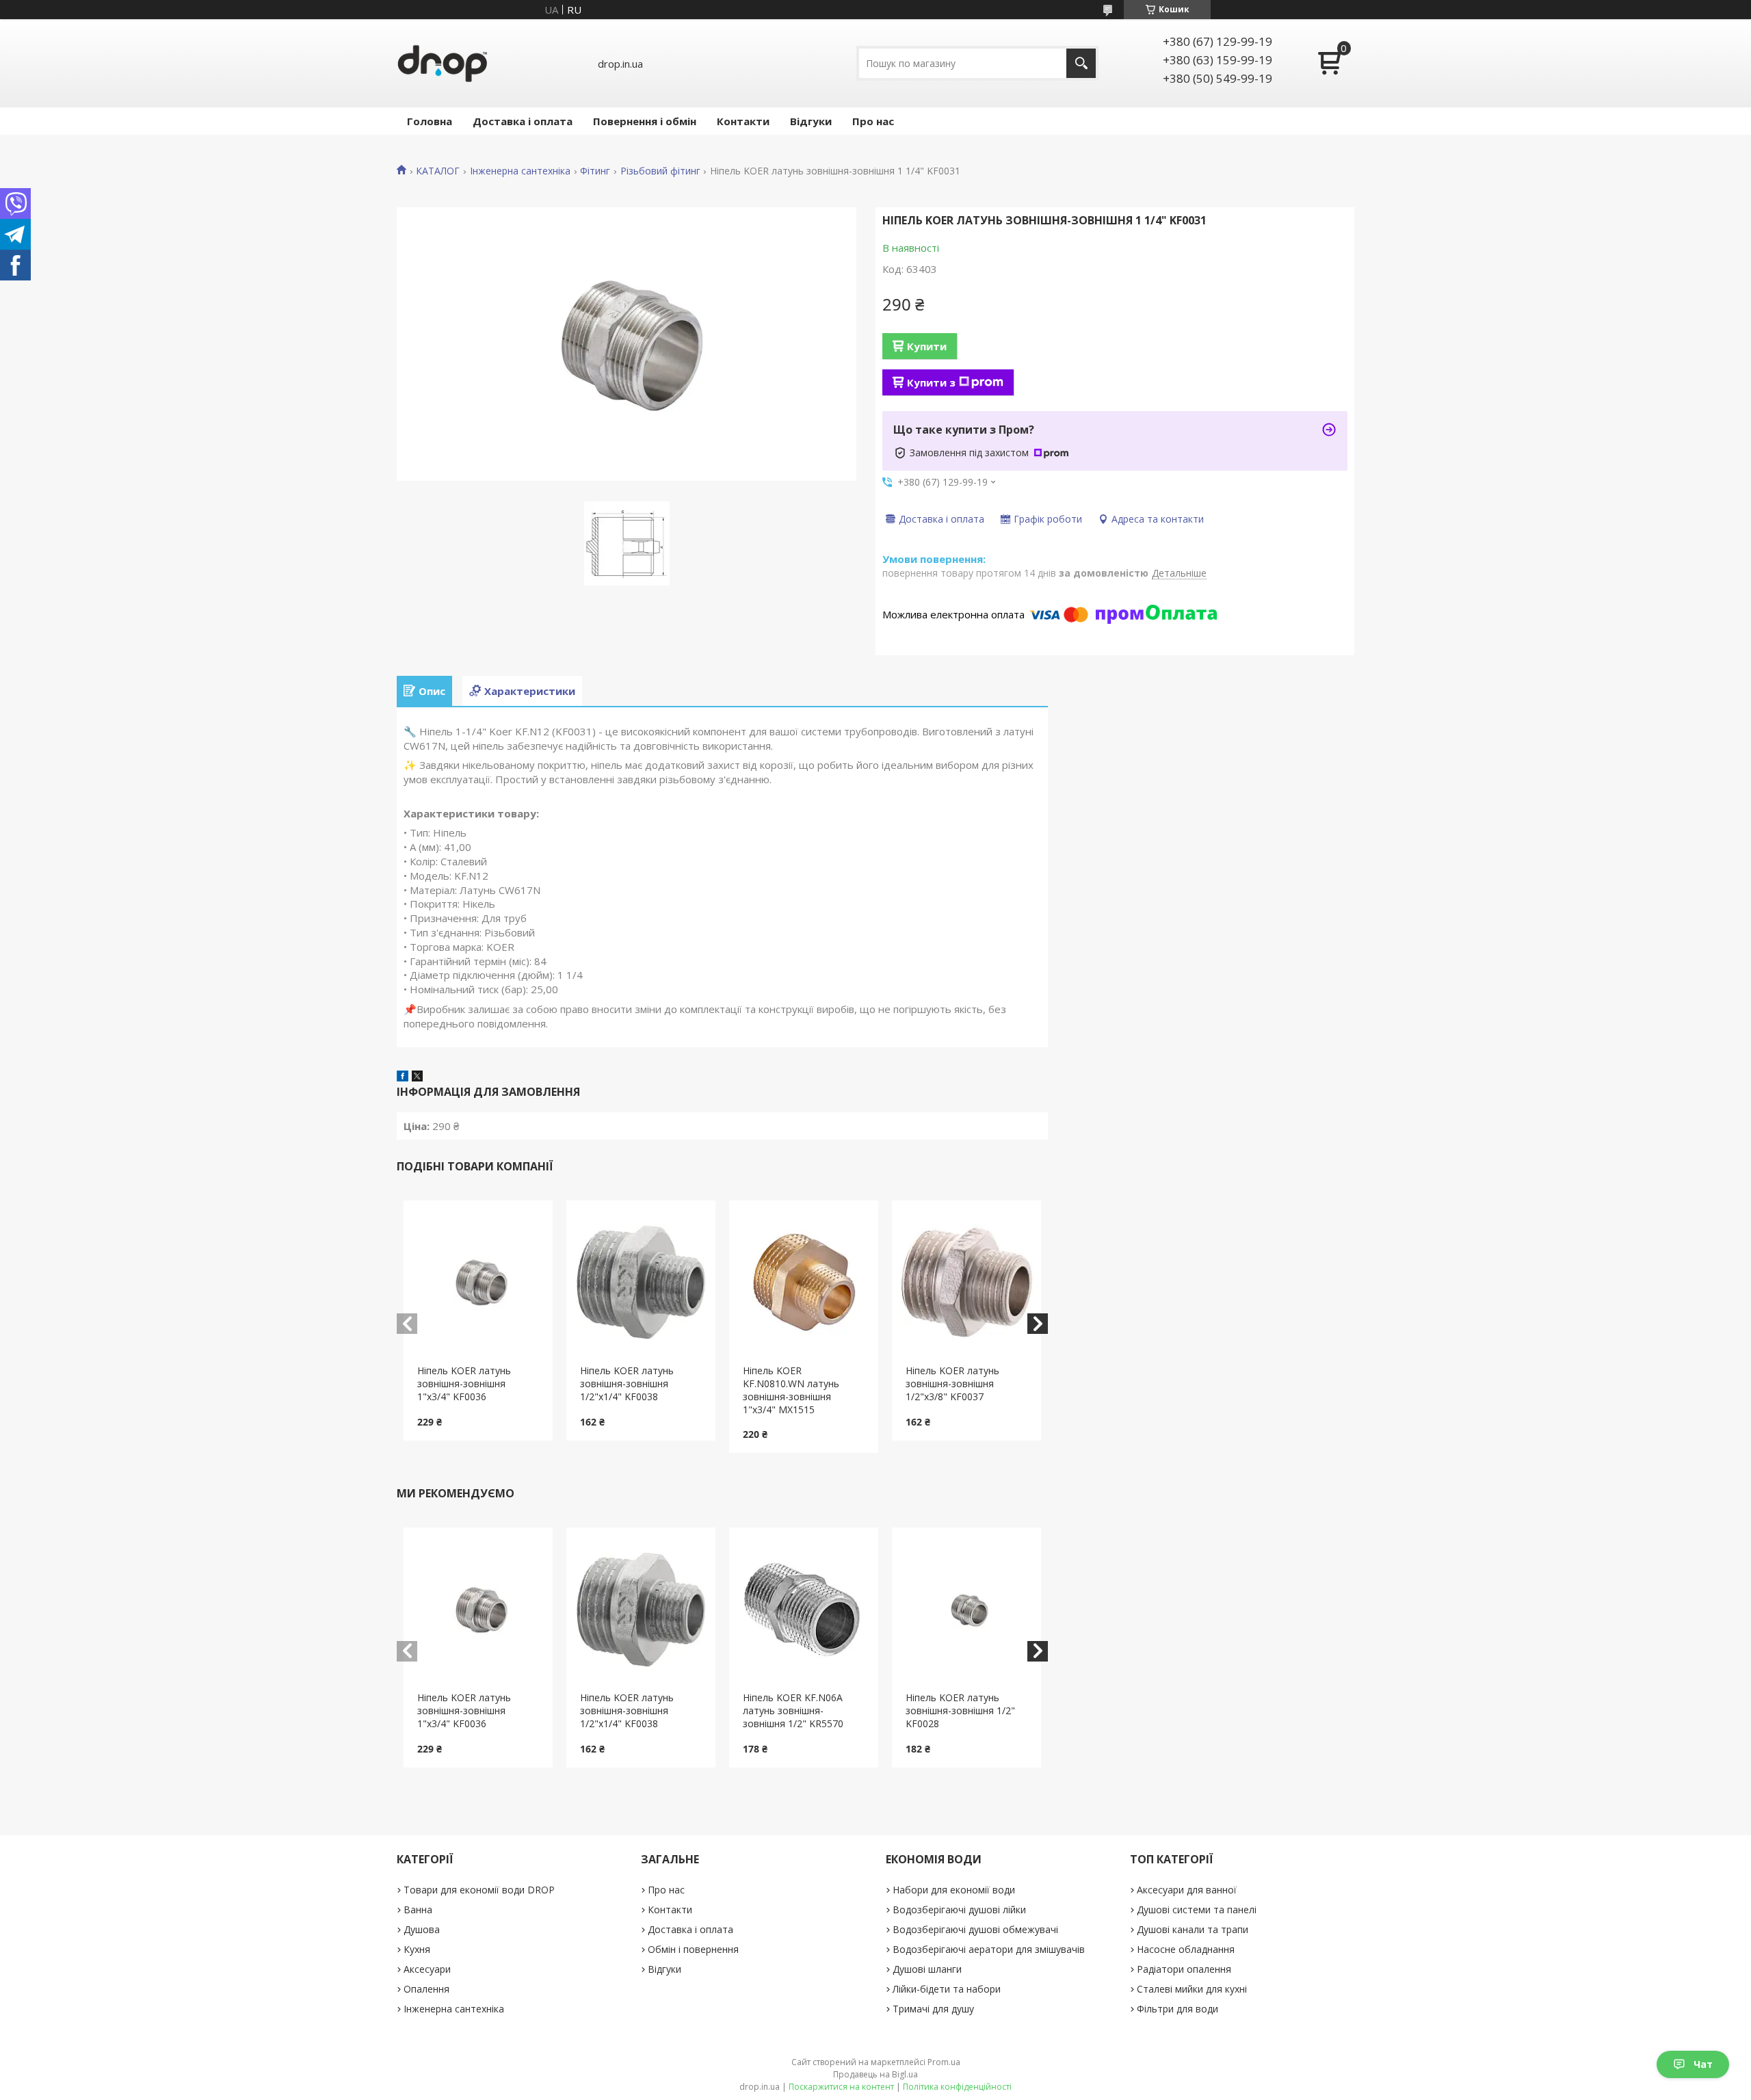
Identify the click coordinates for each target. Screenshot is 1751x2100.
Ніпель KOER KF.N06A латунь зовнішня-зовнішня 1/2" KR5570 (793, 1710)
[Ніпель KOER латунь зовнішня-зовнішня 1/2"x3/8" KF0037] (967, 1283)
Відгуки (811, 121)
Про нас (873, 121)
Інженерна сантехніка (520, 171)
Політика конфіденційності (957, 2087)
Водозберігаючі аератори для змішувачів (989, 1949)
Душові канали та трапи (1193, 1929)
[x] (417, 1077)
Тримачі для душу (933, 2009)
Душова (422, 1929)
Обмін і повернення (693, 1949)
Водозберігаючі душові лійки (959, 1909)
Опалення (426, 1989)
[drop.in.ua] (443, 63)
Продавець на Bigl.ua (875, 2074)
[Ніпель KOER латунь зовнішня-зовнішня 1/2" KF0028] (967, 1610)
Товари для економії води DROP (479, 1890)
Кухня (417, 1949)
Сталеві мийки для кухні (1192, 1989)
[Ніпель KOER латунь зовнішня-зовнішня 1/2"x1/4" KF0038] (641, 1283)
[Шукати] (1081, 63)
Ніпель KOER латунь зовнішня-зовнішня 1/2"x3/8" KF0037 (952, 1383)
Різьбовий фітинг (660, 171)
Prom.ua (944, 2062)
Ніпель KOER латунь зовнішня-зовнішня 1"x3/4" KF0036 (464, 1383)
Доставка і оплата (523, 121)
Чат (1703, 2064)
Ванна (418, 1909)
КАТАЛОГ (438, 171)
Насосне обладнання (1186, 1949)
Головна (430, 121)
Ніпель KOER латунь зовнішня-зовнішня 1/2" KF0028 (960, 1710)
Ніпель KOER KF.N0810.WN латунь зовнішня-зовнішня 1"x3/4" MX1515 (791, 1390)
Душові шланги (927, 1969)
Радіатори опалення (1184, 1969)
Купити (927, 346)
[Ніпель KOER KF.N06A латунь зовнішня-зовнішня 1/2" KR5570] (804, 1610)
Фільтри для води (1177, 2009)
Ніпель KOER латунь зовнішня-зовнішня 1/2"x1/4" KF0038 (627, 1383)
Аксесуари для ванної (1187, 1890)
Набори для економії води (954, 1890)
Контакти (743, 121)
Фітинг (595, 171)
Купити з (931, 382)
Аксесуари (427, 1969)
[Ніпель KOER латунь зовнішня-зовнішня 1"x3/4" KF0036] (478, 1283)
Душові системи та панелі (1197, 1909)
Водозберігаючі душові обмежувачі (975, 1929)
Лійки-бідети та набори (947, 1989)
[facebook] (403, 1077)
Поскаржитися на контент (841, 2087)
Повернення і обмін (645, 121)
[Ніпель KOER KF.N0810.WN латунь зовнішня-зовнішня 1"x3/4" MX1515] (804, 1283)
